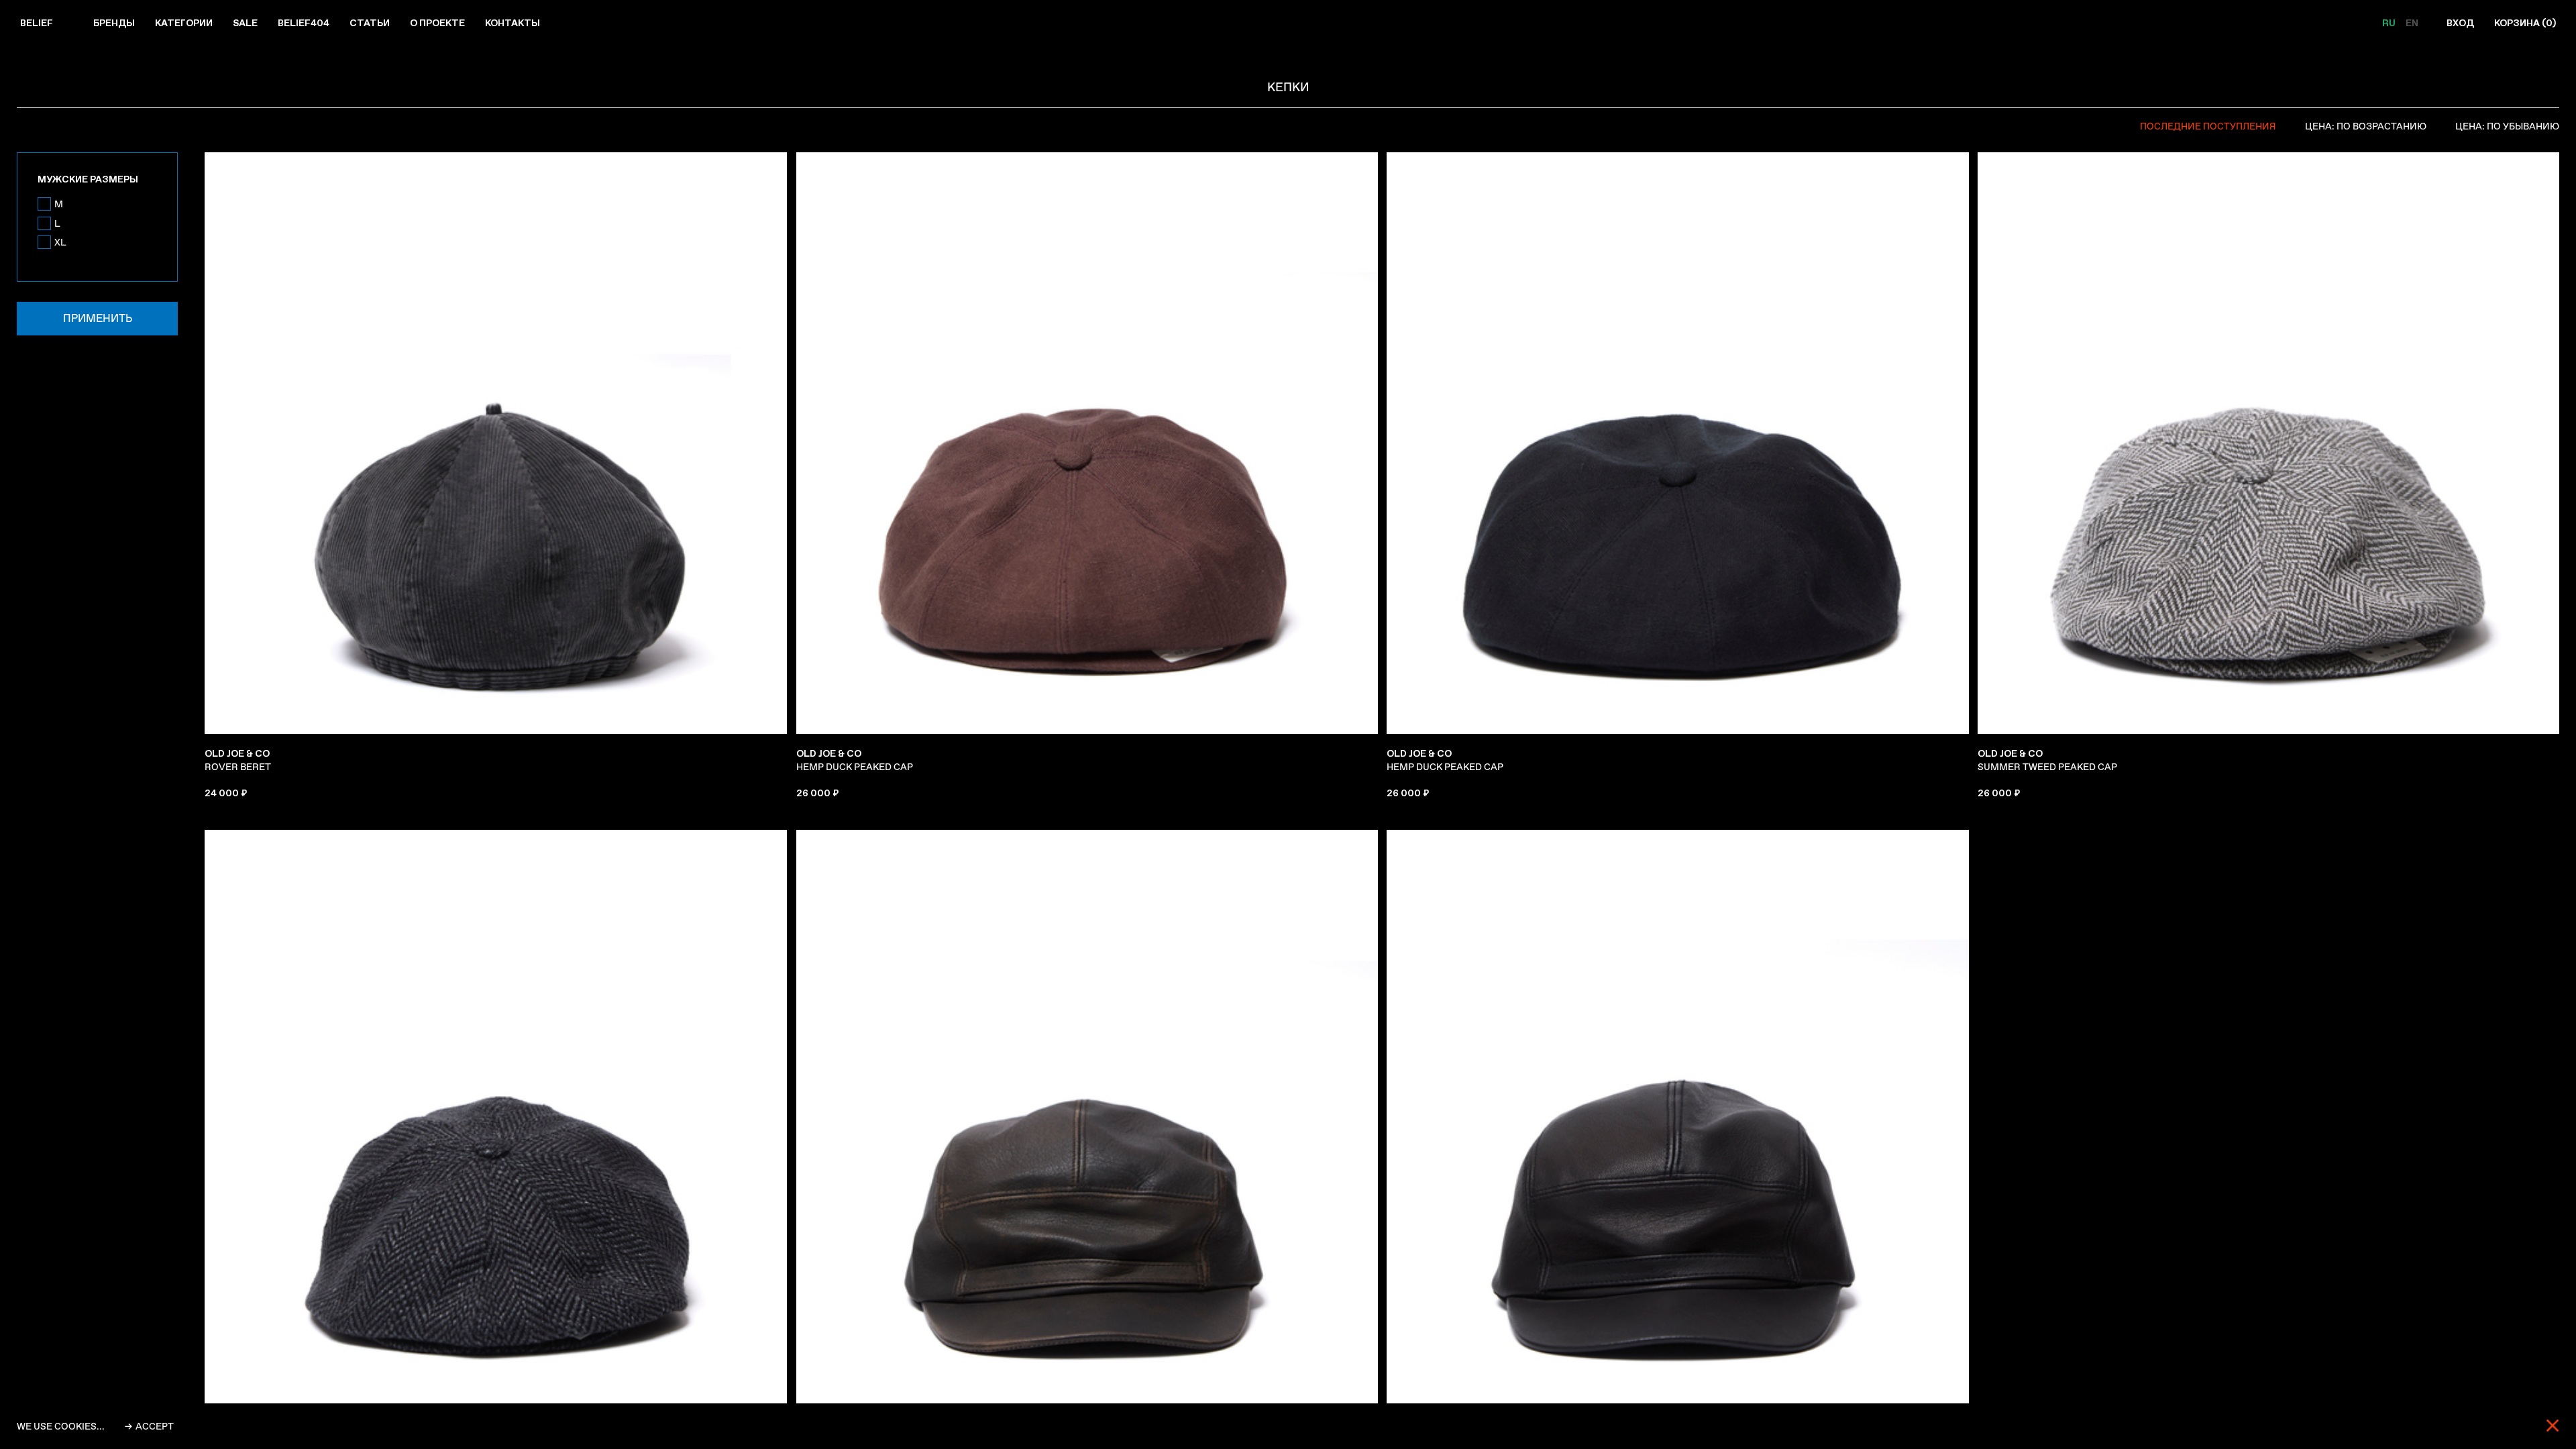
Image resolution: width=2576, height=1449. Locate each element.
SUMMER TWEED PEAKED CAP (2047, 760)
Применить (98, 318)
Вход (2460, 23)
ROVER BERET (238, 760)
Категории (184, 23)
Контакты (513, 23)
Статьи (370, 23)
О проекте (437, 23)
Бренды (114, 23)
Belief (37, 23)
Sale (245, 23)
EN (2412, 23)
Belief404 (304, 23)
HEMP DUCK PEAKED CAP (855, 760)
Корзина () (2525, 23)
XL (60, 242)
